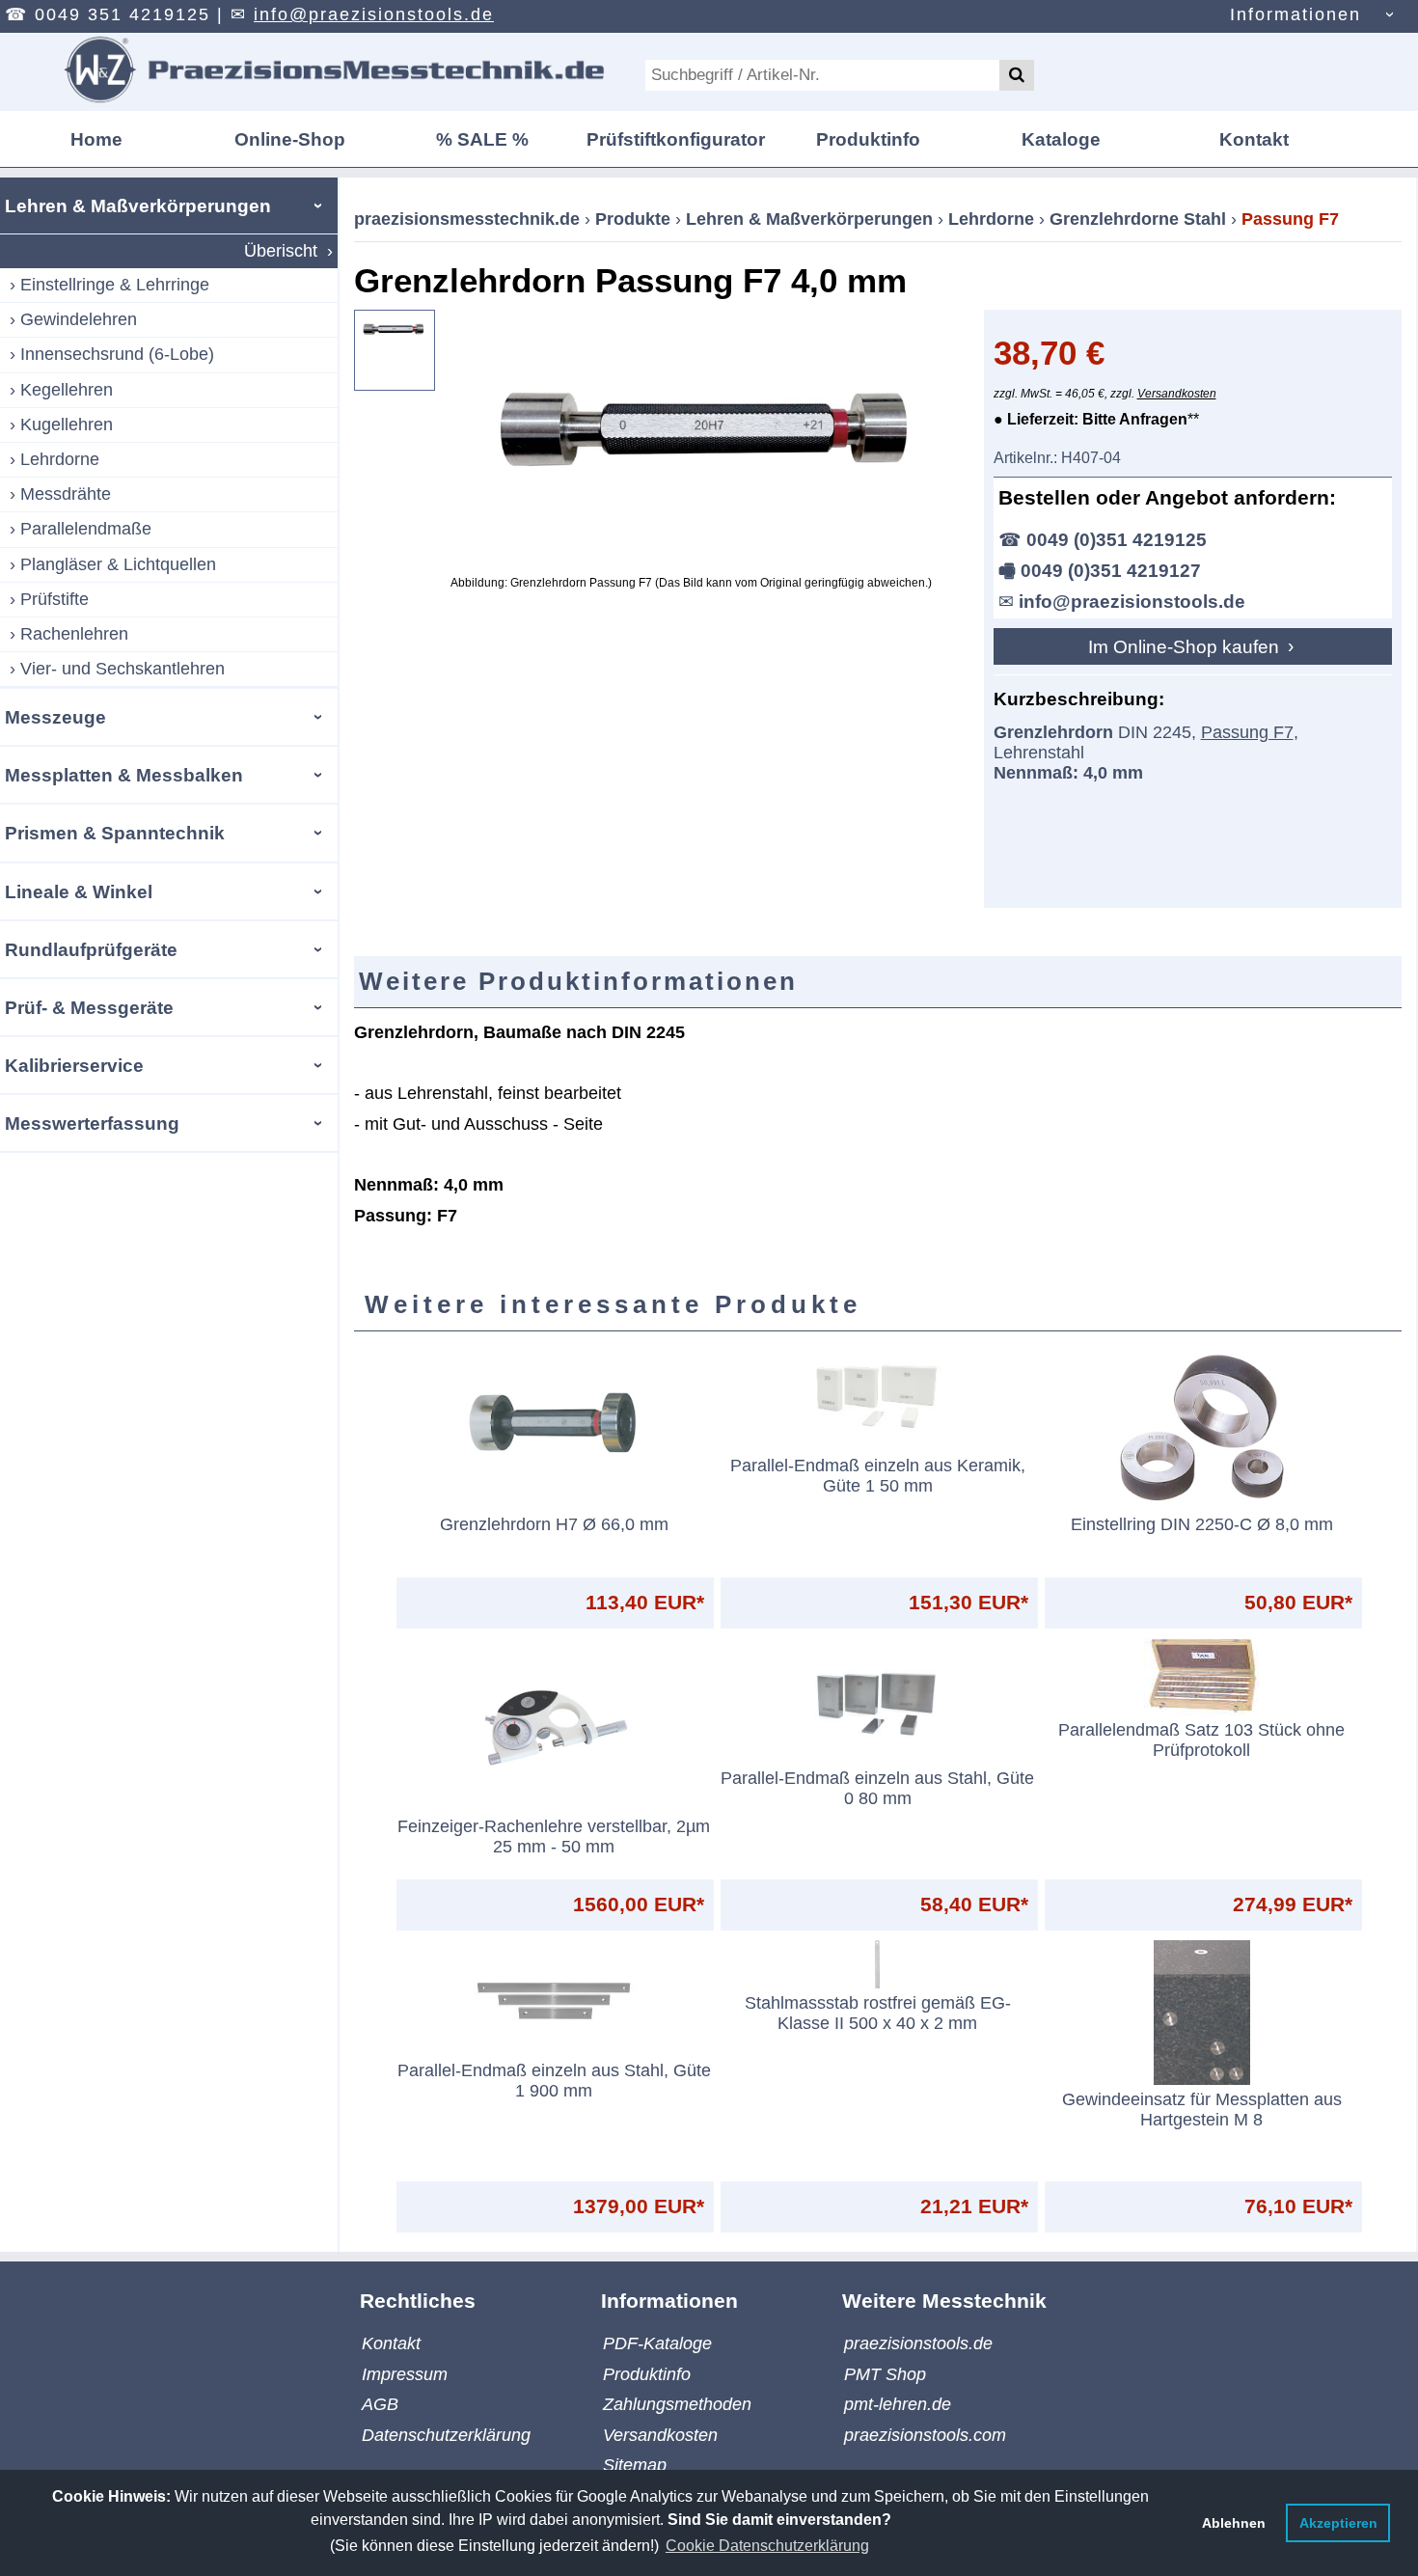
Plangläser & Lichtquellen (118, 564)
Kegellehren (67, 390)
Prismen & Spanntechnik (115, 833)
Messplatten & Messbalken (124, 775)
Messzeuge (55, 717)
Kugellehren (67, 425)
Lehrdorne (60, 459)
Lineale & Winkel (79, 891)
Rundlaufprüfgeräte (91, 949)
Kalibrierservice (74, 1065)
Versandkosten (1177, 394)
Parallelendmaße (86, 529)
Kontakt (1254, 139)
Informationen (1295, 14)
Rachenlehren (74, 634)
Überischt (281, 251)
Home (96, 139)
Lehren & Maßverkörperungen (138, 206)
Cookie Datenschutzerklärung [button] (767, 2546)
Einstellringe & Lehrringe (115, 285)
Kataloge (1061, 139)
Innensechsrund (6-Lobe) (117, 354)
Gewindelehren (79, 319)
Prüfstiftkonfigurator (676, 139)
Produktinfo (868, 139)
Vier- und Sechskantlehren (123, 669)
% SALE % (482, 139)
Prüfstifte (55, 599)
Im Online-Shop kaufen (1186, 646)
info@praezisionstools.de (374, 14)
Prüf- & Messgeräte (89, 1007)
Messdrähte (66, 494)
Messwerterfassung (92, 1123)
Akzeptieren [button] (1338, 2523)
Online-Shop (290, 139)
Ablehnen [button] (1234, 2523)
